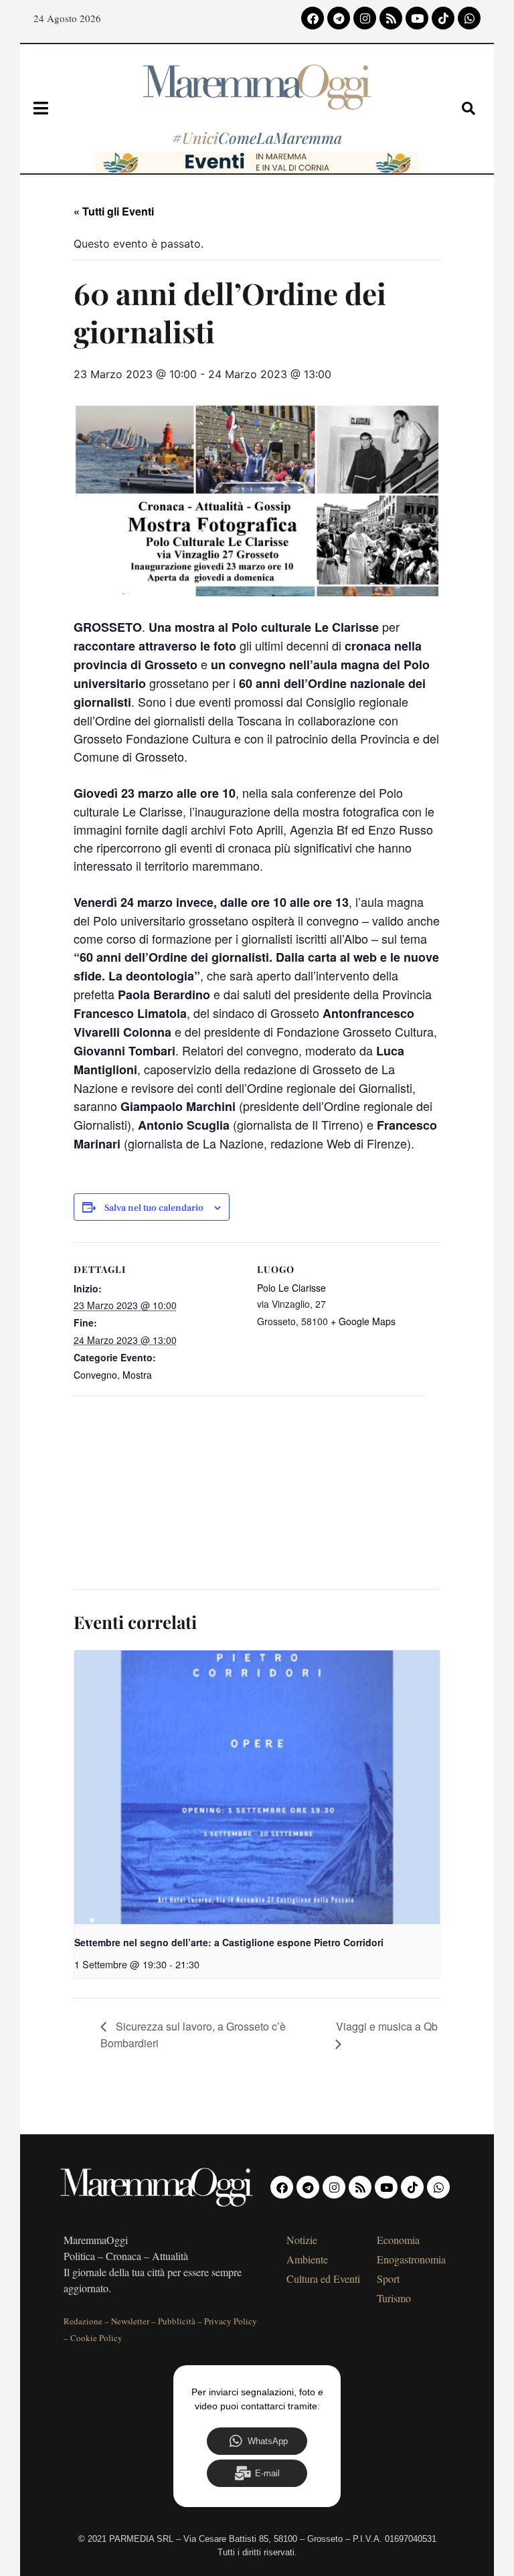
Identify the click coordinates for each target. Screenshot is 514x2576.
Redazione (83, 2321)
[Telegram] (339, 18)
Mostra (137, 1375)
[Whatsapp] (469, 18)
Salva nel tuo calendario (154, 1208)
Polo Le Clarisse (291, 1288)
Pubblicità (177, 2321)
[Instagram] (365, 18)
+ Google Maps (363, 1321)
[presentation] (257, 1788)
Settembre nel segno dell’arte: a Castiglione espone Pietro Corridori (229, 1942)
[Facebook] (313, 18)
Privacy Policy (231, 2321)
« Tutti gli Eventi (114, 211)
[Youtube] (417, 18)
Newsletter (130, 2321)
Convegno (95, 1375)
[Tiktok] (443, 18)
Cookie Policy (96, 2338)
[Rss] (391, 18)
